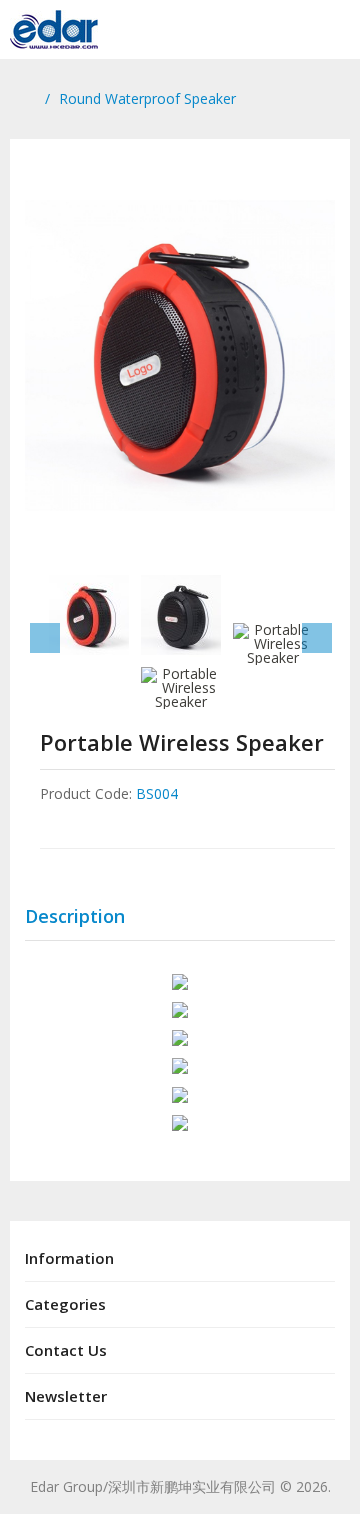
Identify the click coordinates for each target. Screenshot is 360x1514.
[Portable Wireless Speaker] (180, 355)
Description (75, 916)
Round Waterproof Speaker (147, 98)
